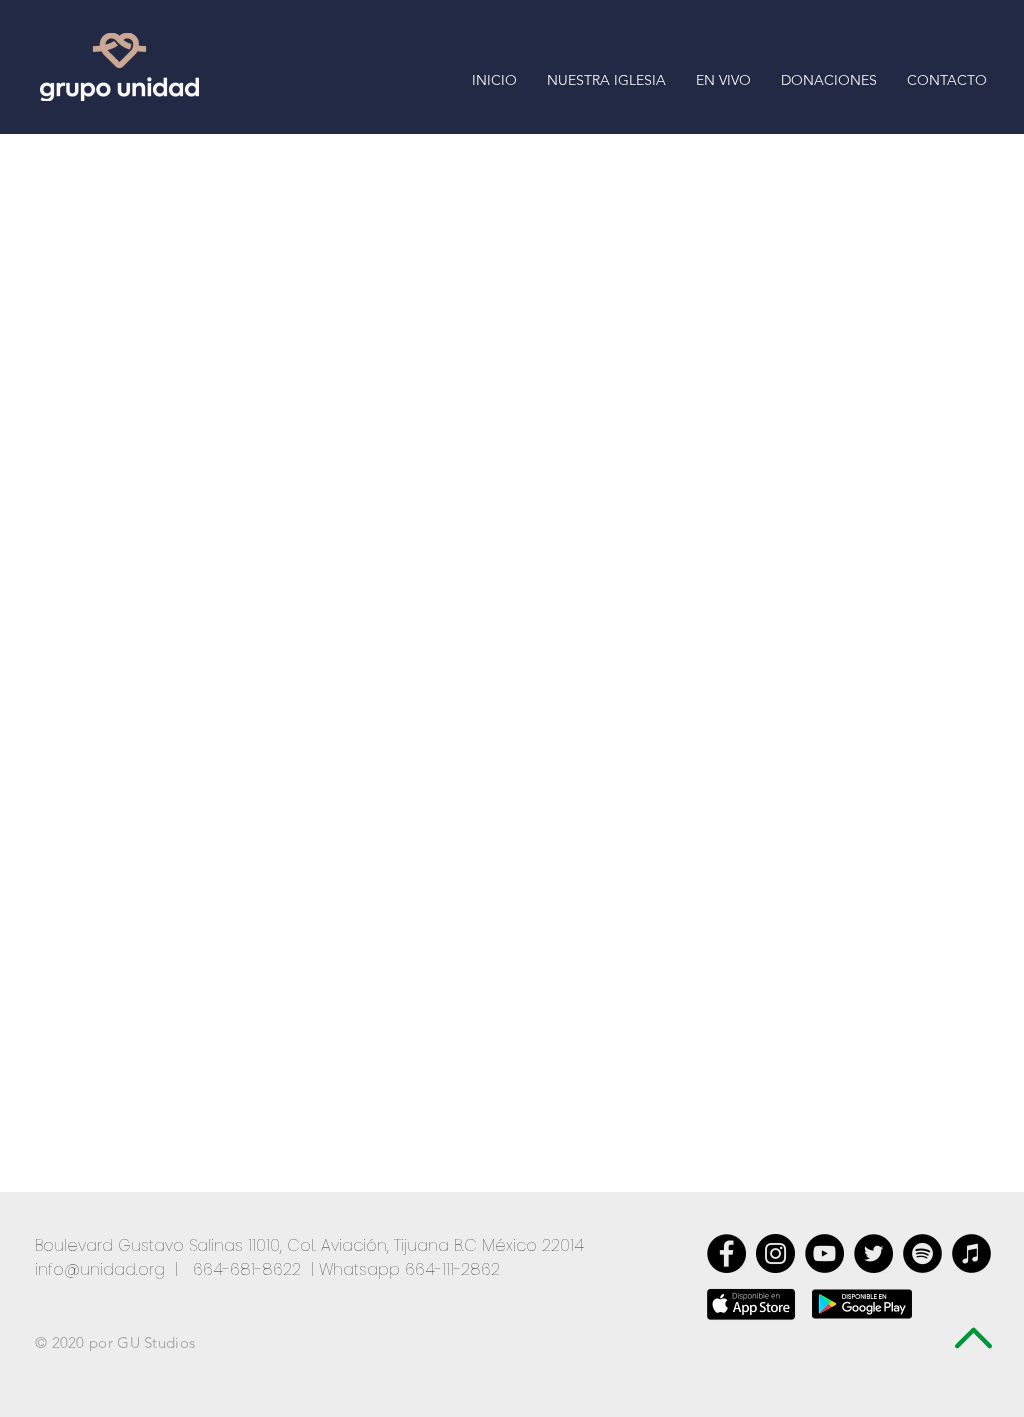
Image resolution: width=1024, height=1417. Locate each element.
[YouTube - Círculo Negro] (824, 1253)
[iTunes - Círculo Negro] (971, 1253)
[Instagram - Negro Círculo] (775, 1253)
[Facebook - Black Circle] (726, 1253)
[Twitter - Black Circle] (873, 1253)
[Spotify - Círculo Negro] (922, 1253)
